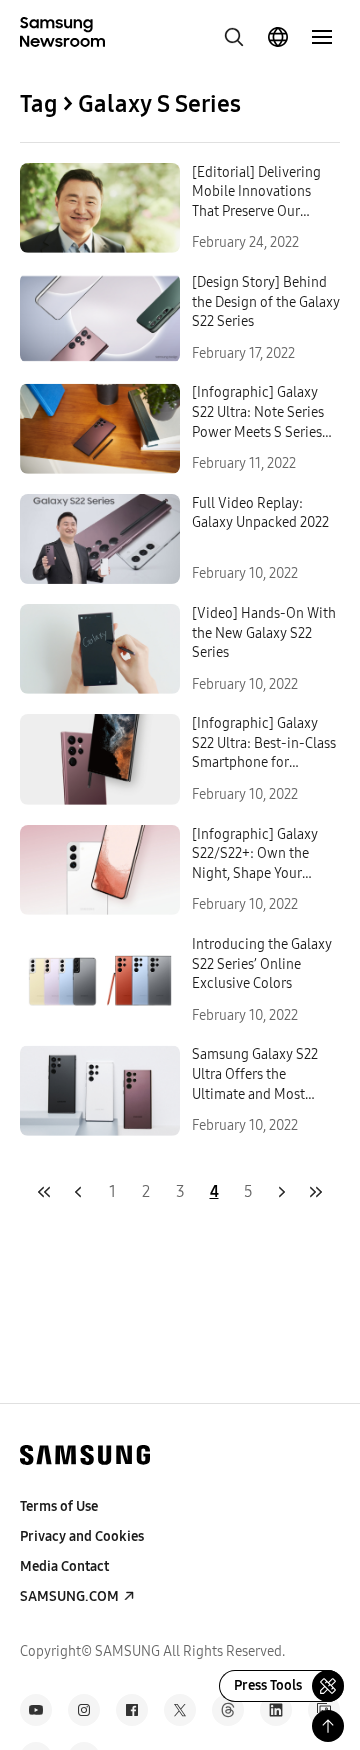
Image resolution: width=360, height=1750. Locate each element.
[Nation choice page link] (278, 37)
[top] (328, 1726)
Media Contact (64, 1566)
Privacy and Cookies (82, 1536)
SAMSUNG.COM (69, 1596)
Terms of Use (59, 1506)
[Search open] (234, 37)
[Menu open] (322, 37)
